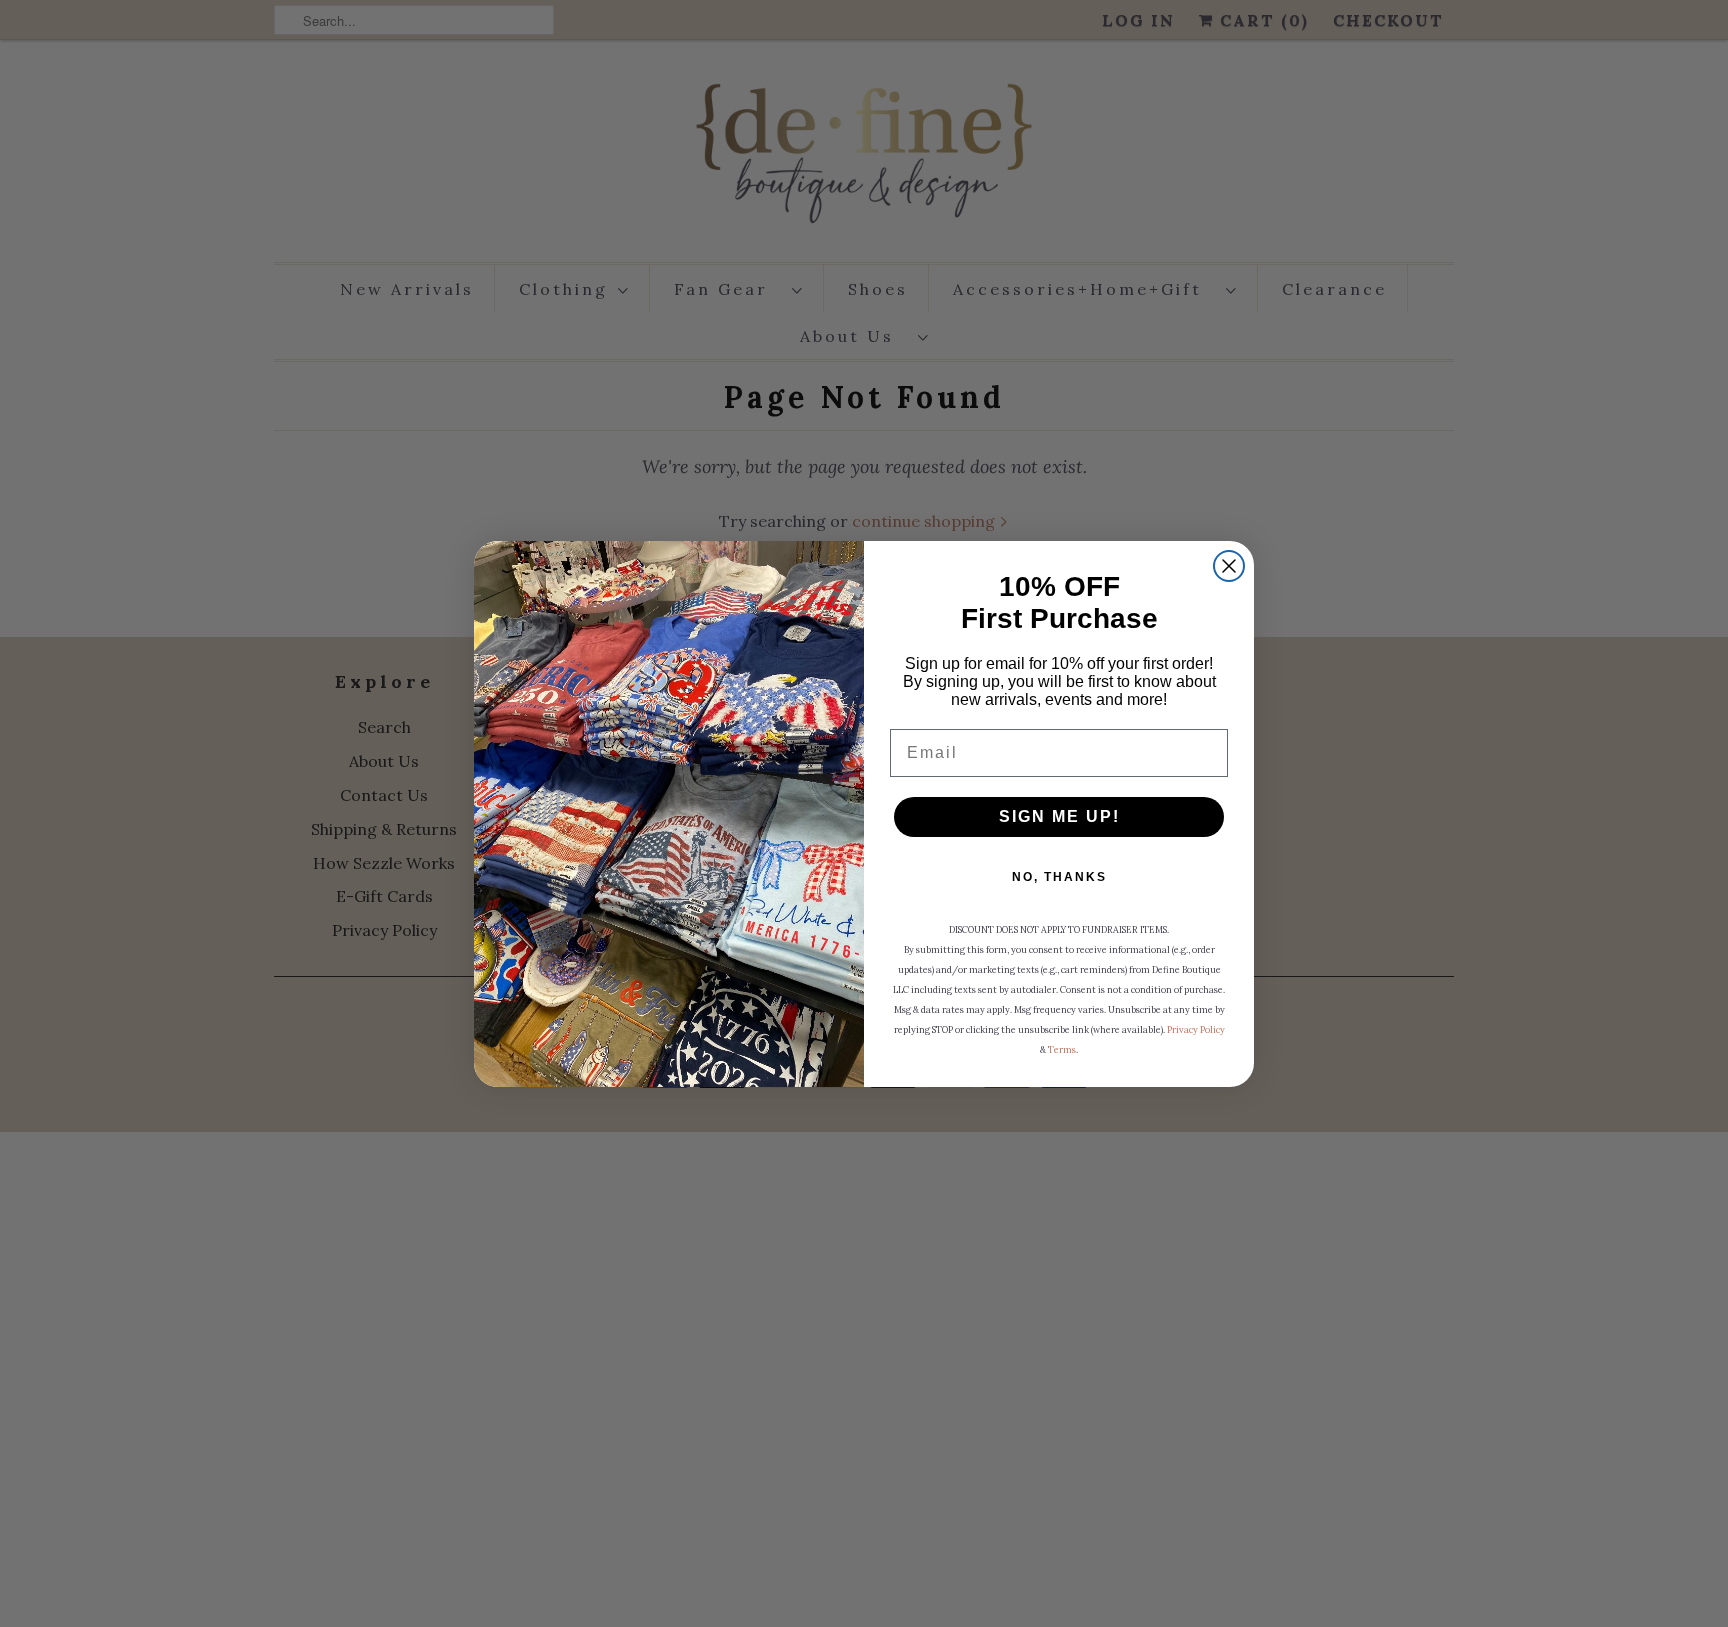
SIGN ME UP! (1059, 816)
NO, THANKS (1059, 877)
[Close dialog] (1229, 566)
